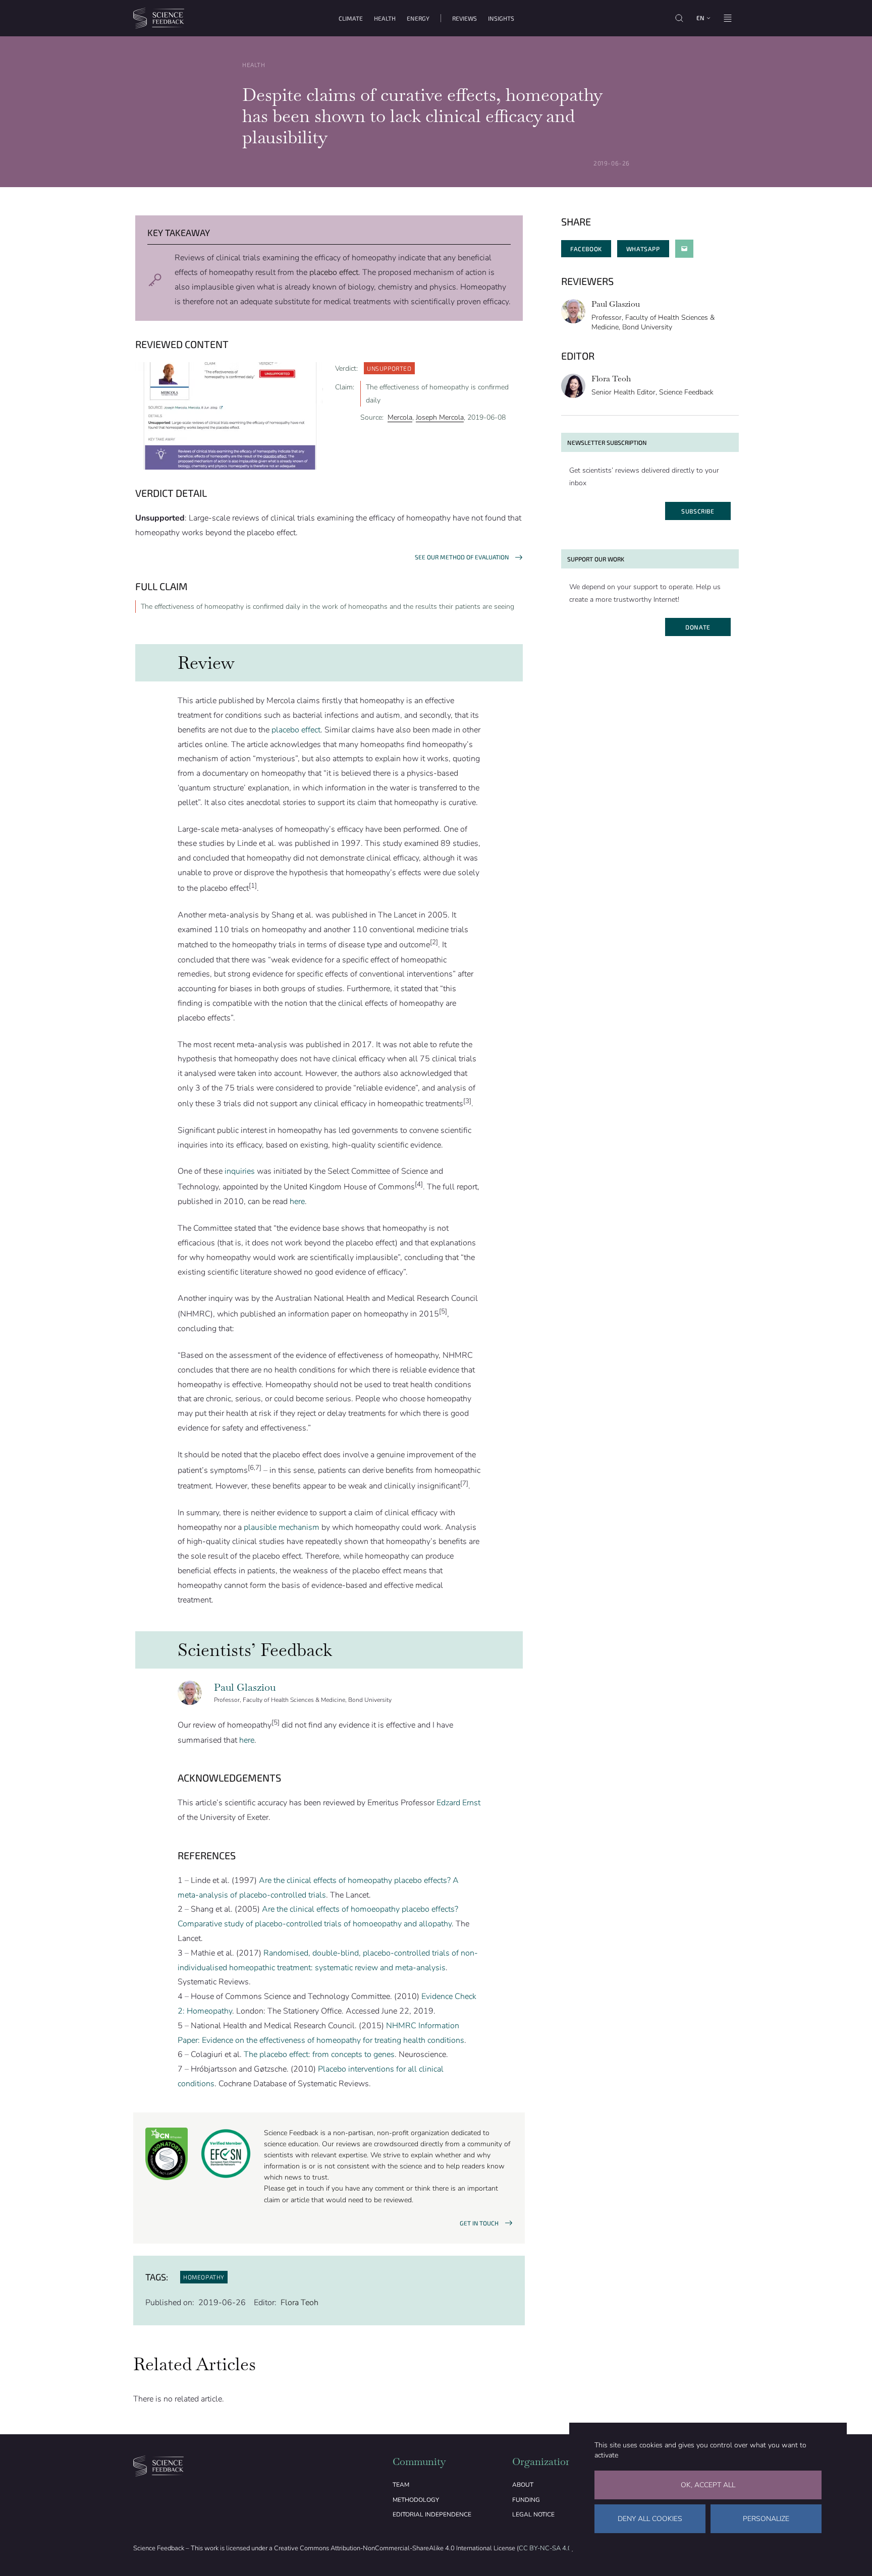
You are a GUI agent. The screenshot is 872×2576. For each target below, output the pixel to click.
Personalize (766, 2519)
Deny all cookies (650, 2519)
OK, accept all (708, 2485)
